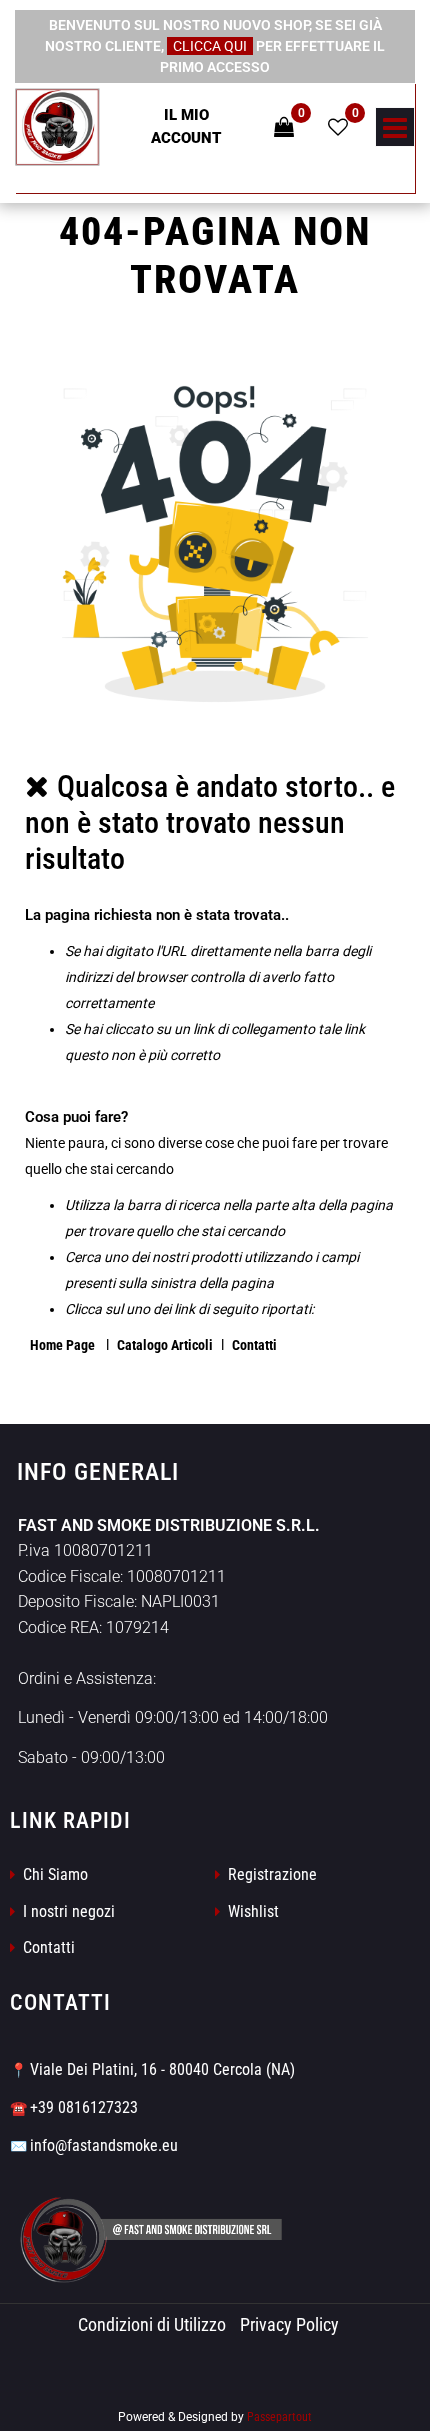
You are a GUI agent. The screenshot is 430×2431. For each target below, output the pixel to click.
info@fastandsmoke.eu (104, 2145)
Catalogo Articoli (165, 1345)
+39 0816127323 (84, 2107)
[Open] (395, 133)
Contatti (254, 1345)
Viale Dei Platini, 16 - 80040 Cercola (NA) (162, 2069)
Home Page (64, 1345)
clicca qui (210, 46)
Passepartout (279, 2417)
